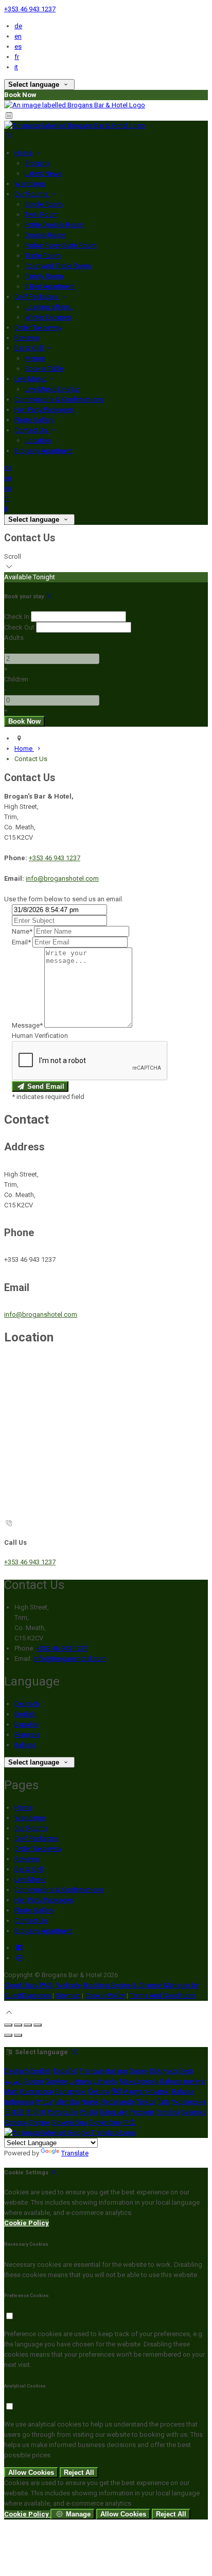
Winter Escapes (48, 317)
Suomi (34, 2081)
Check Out (19, 627)
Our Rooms (32, 194)
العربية (13, 2081)
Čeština (99, 2091)
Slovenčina (105, 2122)
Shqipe (39, 2122)
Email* (21, 942)
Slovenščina (69, 2122)
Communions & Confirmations (59, 399)
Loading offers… (49, 307)
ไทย (164, 2102)
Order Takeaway (38, 327)
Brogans (37, 163)
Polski (88, 2112)
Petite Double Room (54, 225)
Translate (75, 2153)
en (18, 36)
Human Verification (40, 1036)
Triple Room (43, 255)
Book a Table (44, 368)
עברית (44, 2102)
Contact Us (32, 430)
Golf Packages (37, 297)
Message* (27, 1025)
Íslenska (67, 2102)
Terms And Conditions (163, 1995)
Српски (15, 2122)
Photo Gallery (34, 420)
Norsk (90, 2102)
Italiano (25, 1745)
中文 (129, 2122)
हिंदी (116, 2091)
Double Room (45, 235)
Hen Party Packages (44, 410)
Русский (141, 2112)
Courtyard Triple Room (58, 266)
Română (167, 2112)
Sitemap (68, 1995)
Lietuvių (80, 2081)
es (18, 46)
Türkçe (146, 2102)
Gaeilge (56, 2081)
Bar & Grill (30, 348)
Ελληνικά (163, 2071)
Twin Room (41, 214)
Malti (11, 2091)
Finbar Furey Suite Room (61, 245)
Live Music (31, 379)
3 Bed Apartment (50, 286)
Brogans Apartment (43, 451)
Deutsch (27, 1704)
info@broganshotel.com (62, 878)
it (16, 67)
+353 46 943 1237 (30, 9)
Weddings (30, 184)
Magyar (134, 2091)
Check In (17, 617)
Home (24, 153)
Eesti (186, 2071)
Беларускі (70, 2091)
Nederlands (118, 2102)
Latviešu (105, 2081)
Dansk (139, 2071)
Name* (22, 931)
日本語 (14, 2112)
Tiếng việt (113, 2112)
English (25, 1714)
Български (37, 2091)
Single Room (44, 204)
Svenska (194, 2112)
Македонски (139, 2081)
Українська (189, 2102)
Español (26, 1724)
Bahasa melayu (182, 2081)
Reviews (27, 338)
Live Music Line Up (52, 389)
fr (17, 57)
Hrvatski (158, 2091)
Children (16, 679)
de (18, 26)
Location (38, 440)
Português (63, 2112)
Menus (35, 358)
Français (27, 1735)
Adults (14, 638)
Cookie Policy (105, 1995)
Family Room (44, 276)
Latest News (43, 173)
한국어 (36, 2112)
